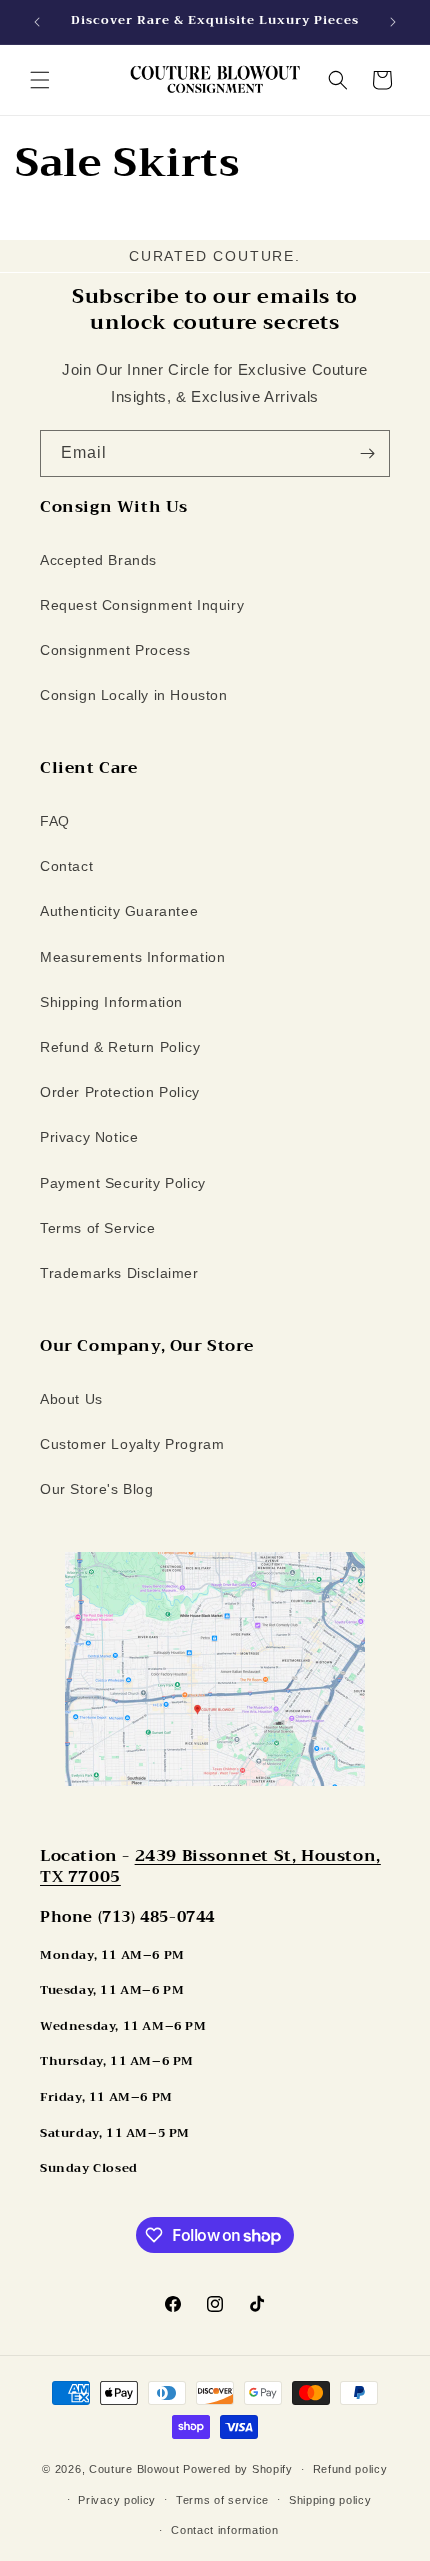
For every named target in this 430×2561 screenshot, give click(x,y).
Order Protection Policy (120, 1092)
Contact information (224, 2530)
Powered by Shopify (238, 2469)
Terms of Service (98, 1228)
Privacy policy (117, 2500)
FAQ (55, 821)
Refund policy (350, 2469)
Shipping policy (330, 2500)
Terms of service (222, 2500)
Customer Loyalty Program (132, 1444)
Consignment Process (115, 650)
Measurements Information (132, 957)
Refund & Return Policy (120, 1047)
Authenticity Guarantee (119, 911)
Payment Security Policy (123, 1183)
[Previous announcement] (37, 22)
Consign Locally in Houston (134, 695)
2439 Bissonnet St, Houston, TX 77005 (210, 1866)
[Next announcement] (393, 22)
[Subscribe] (367, 453)
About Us (71, 1399)
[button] (40, 80)
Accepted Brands (98, 560)
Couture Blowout (134, 2469)
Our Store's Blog (97, 1489)
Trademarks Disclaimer (119, 1273)
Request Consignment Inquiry (142, 605)
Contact (66, 866)
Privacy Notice (89, 1137)
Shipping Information (111, 1002)
